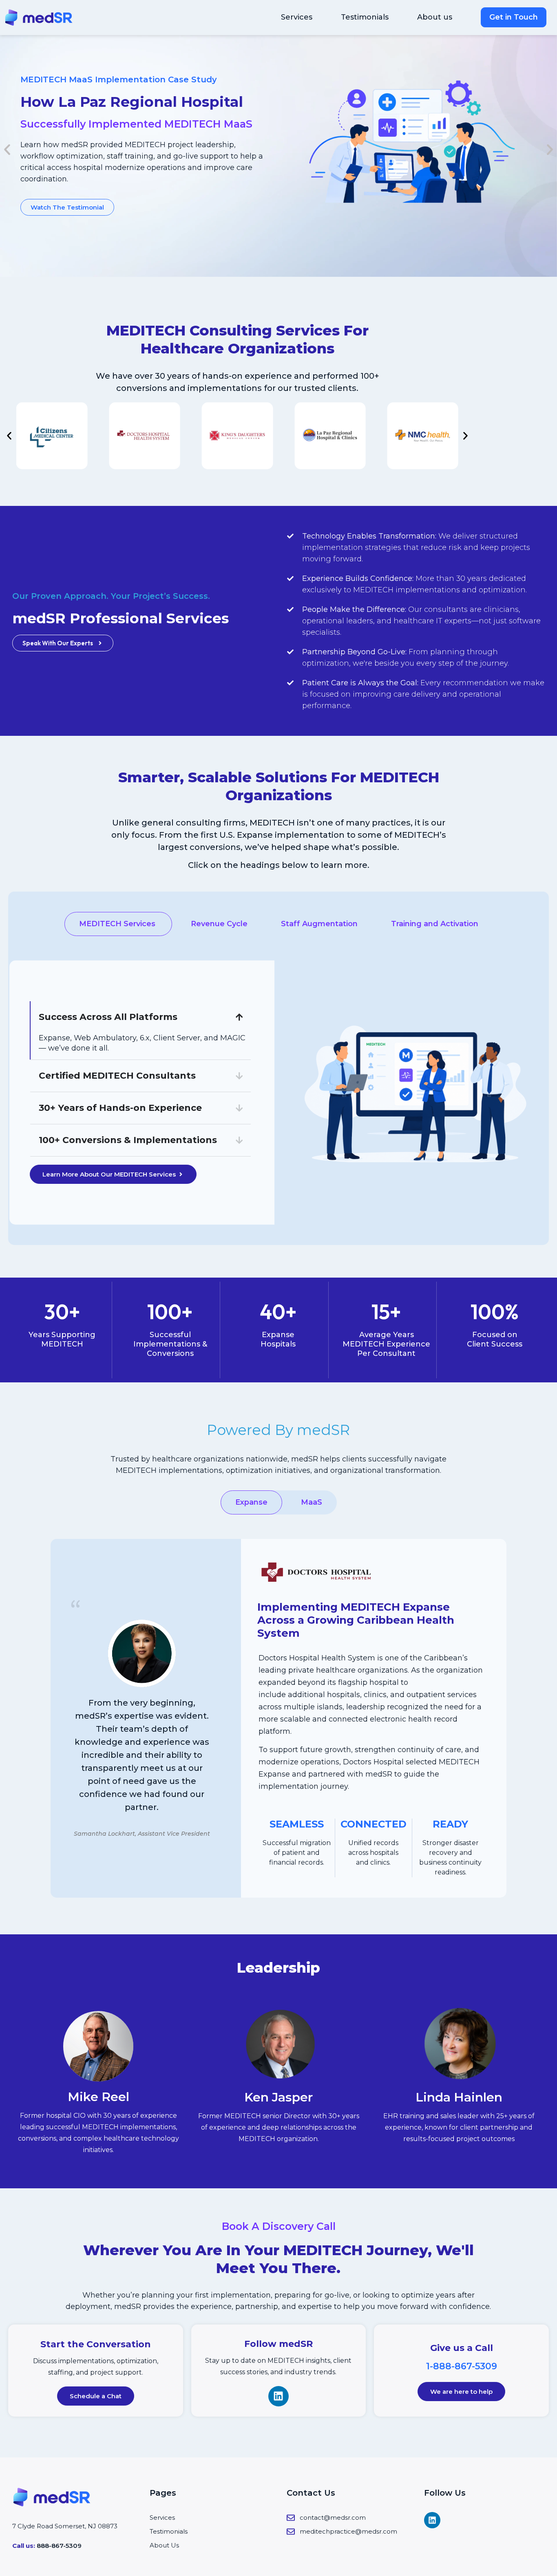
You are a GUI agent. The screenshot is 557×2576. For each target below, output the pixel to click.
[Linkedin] (278, 2396)
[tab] (118, 924)
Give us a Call (462, 2348)
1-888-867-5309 (462, 2366)
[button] (7, 150)
